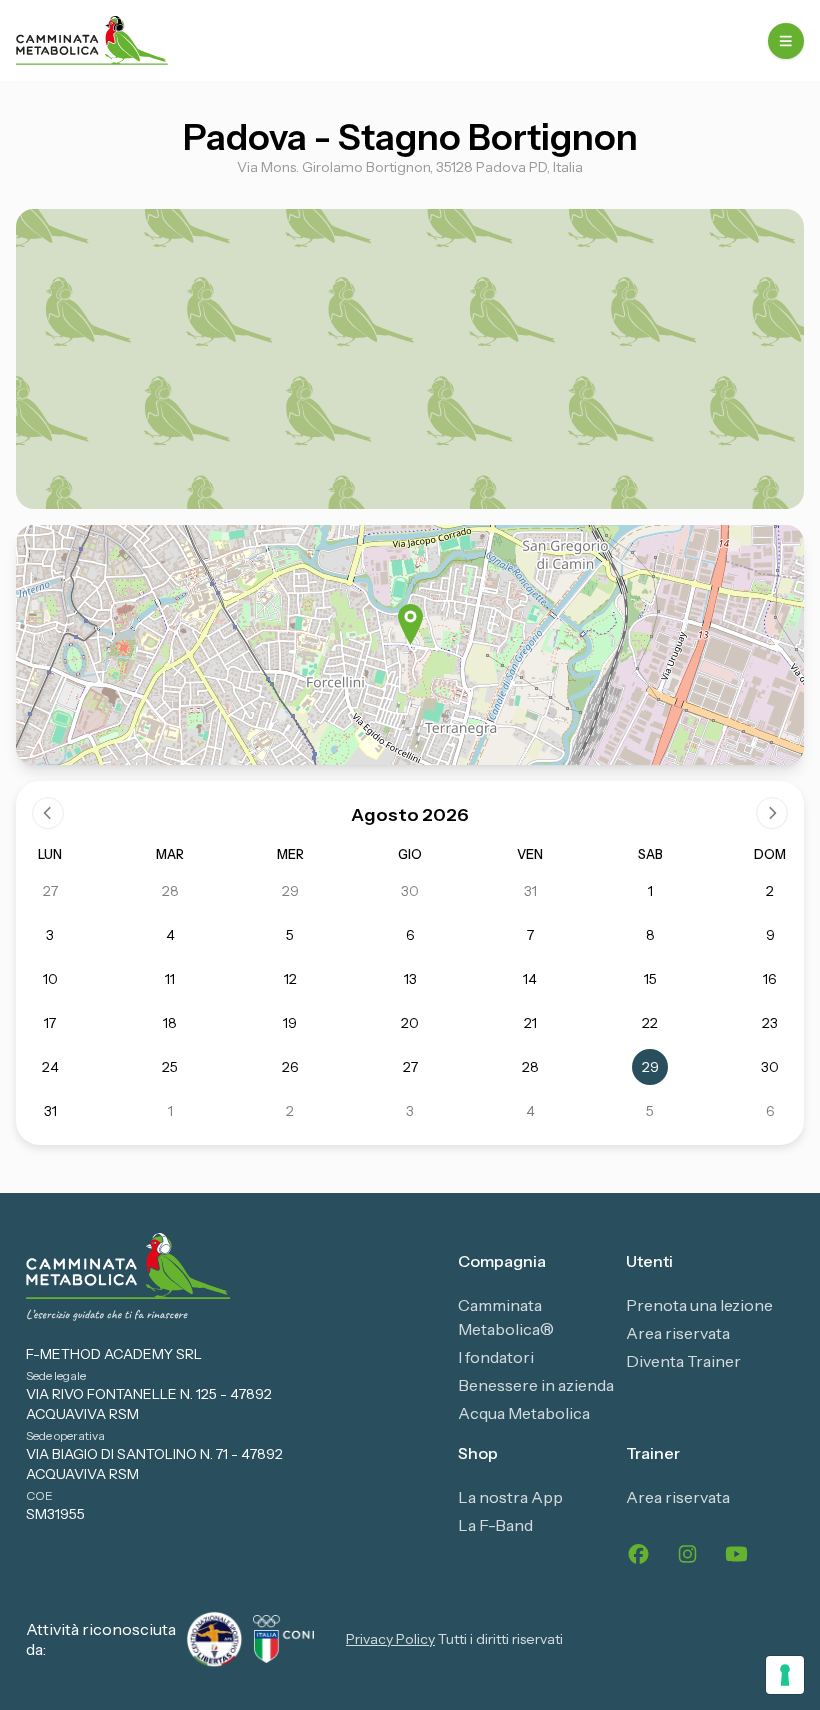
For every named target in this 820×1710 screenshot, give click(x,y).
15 (650, 979)
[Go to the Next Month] (772, 813)
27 (50, 891)
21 (530, 1023)
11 (170, 979)
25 (170, 1067)
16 (770, 979)
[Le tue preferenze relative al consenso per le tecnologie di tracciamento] (785, 1675)
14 (530, 979)
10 (50, 979)
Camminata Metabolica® (506, 1317)
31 (530, 891)
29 (290, 891)
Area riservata (678, 1333)
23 (770, 1023)
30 (410, 891)
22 (650, 1023)
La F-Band (495, 1525)
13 (410, 979)
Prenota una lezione (699, 1305)
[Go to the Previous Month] (48, 813)
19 (290, 1023)
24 (50, 1067)
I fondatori (496, 1357)
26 (290, 1067)
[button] (410, 624)
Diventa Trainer (683, 1361)
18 (170, 1023)
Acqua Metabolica (524, 1413)
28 (170, 891)
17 (50, 1023)
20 (410, 1023)
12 (290, 979)
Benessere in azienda (536, 1385)
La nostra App (510, 1497)
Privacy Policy (390, 1639)
